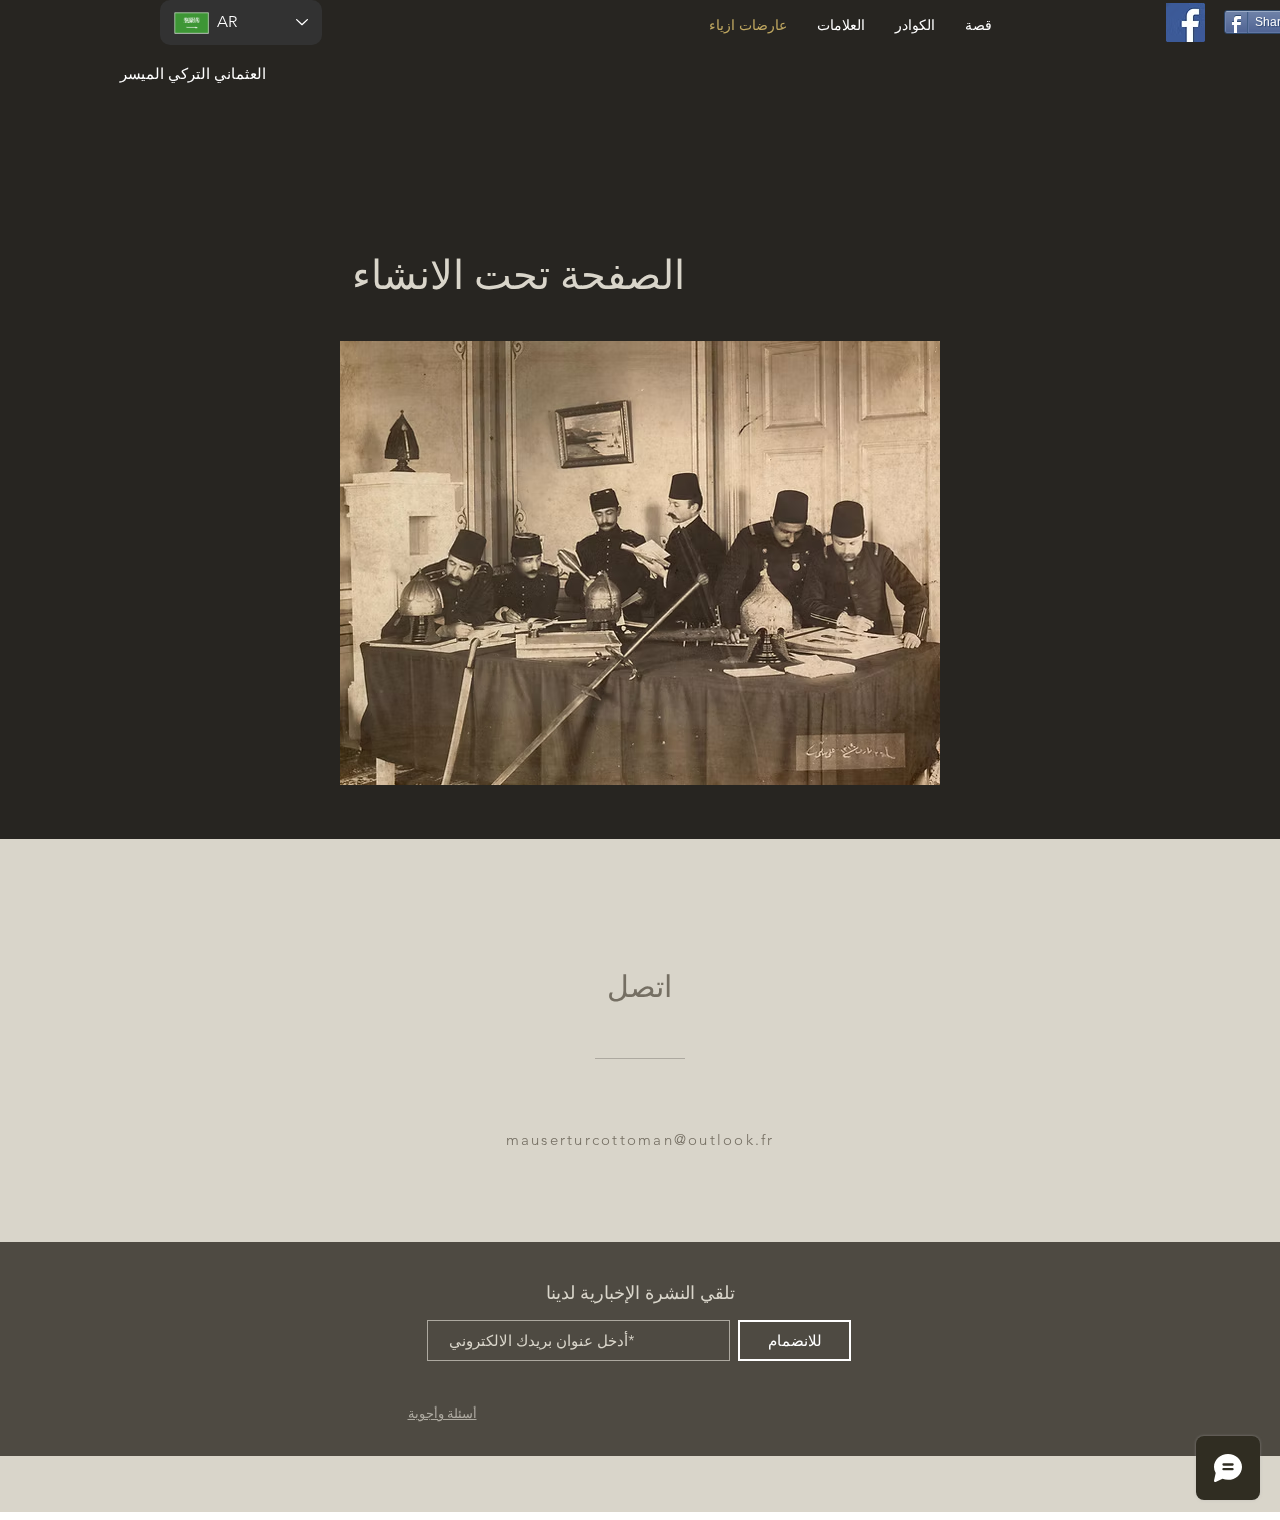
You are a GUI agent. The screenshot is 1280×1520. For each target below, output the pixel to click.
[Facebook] (1185, 22)
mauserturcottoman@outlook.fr (640, 1139)
